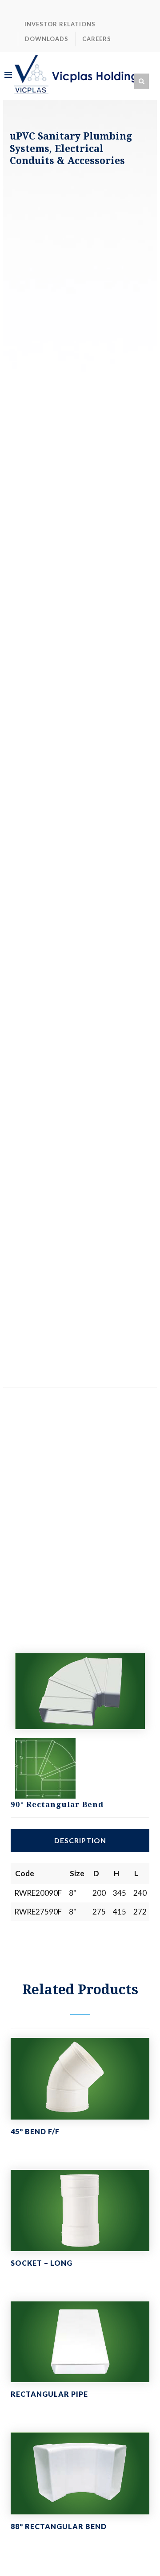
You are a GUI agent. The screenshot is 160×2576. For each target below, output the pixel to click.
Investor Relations (60, 24)
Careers (97, 39)
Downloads (47, 39)
